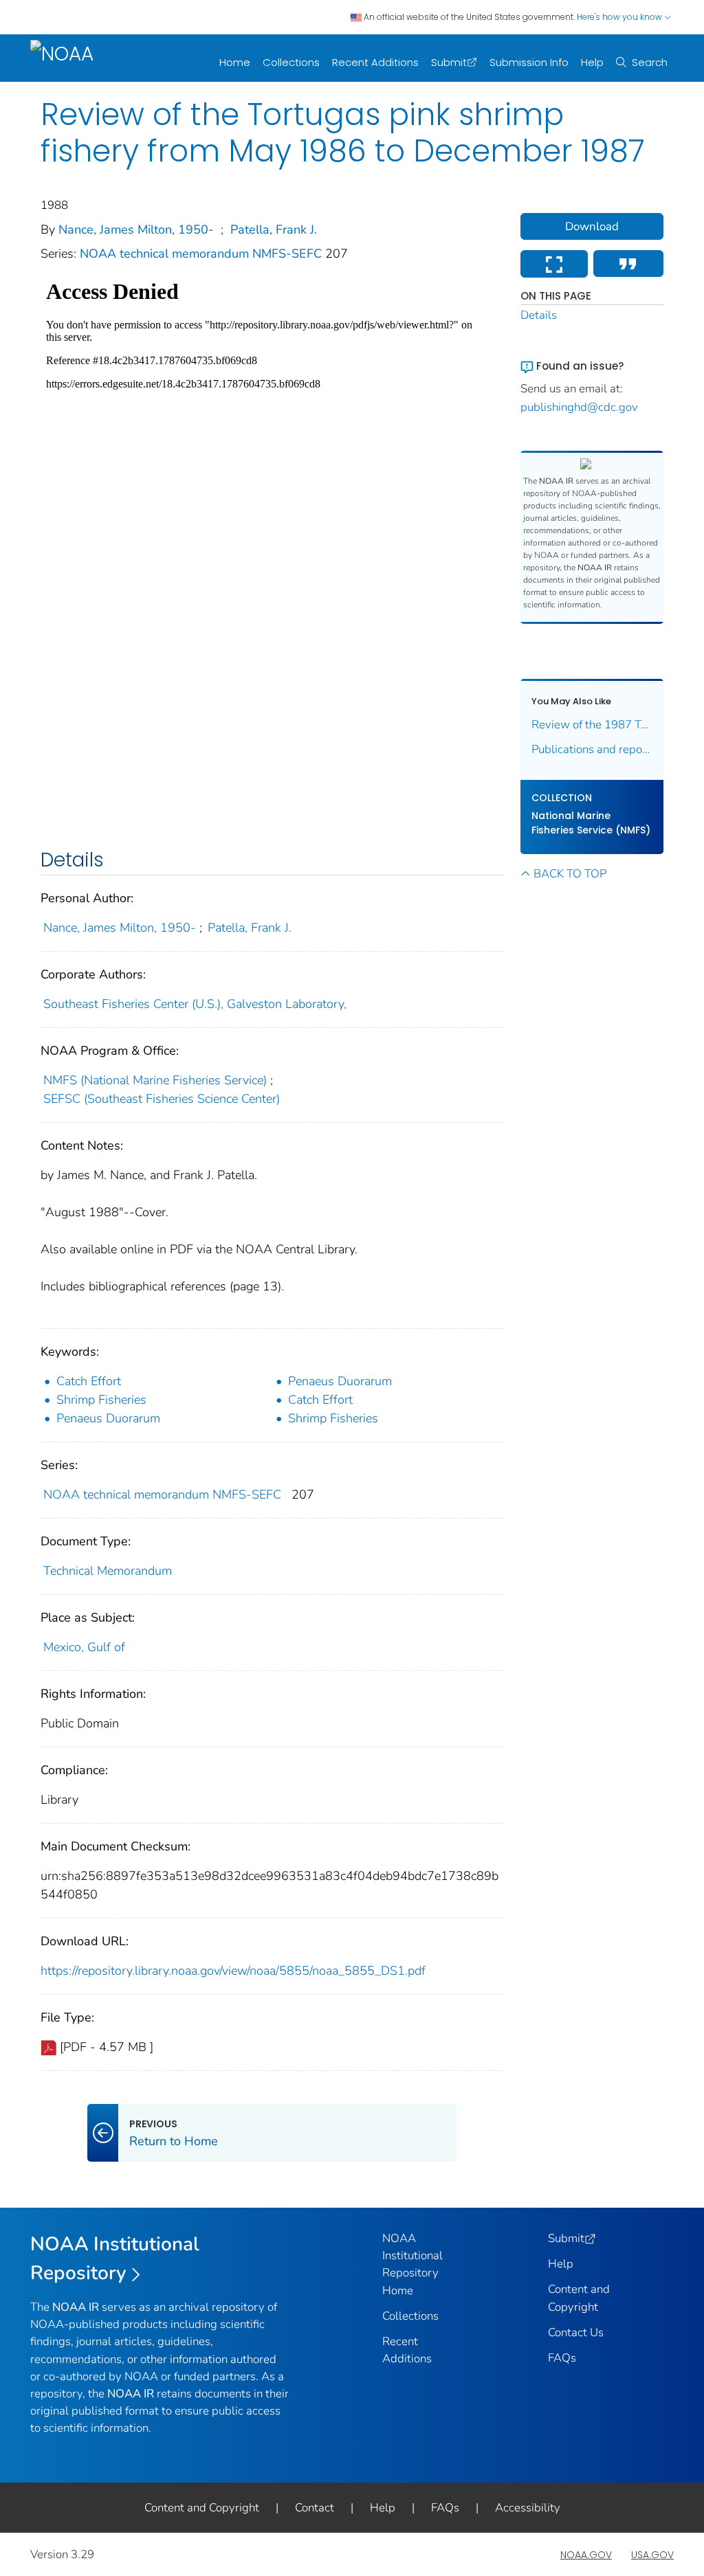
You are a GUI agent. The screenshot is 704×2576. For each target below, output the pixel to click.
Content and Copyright (202, 2508)
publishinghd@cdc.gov (579, 407)
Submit (449, 62)
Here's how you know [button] (620, 17)
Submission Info (529, 62)
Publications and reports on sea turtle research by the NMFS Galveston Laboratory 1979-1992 (592, 749)
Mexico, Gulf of (84, 1647)
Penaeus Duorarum (340, 1381)
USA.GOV (652, 2555)
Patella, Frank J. (274, 229)
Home (235, 62)
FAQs (562, 2358)
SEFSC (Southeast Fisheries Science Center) (162, 1099)
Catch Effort (89, 1381)
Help (592, 62)
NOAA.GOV (586, 2555)
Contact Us (576, 2332)
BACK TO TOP (570, 874)
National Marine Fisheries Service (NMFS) (591, 823)
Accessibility (528, 2508)
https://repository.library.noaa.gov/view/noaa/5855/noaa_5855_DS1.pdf (233, 1971)
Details (539, 315)
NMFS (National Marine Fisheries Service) (155, 1080)
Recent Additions (375, 62)
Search (650, 62)
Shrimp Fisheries (101, 1400)
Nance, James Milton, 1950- (136, 229)
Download (592, 226)
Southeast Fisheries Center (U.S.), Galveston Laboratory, (195, 1004)
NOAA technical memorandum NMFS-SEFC (202, 254)
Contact (315, 2508)
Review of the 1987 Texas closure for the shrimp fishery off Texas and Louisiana (592, 725)
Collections (291, 62)
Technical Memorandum (108, 1571)
